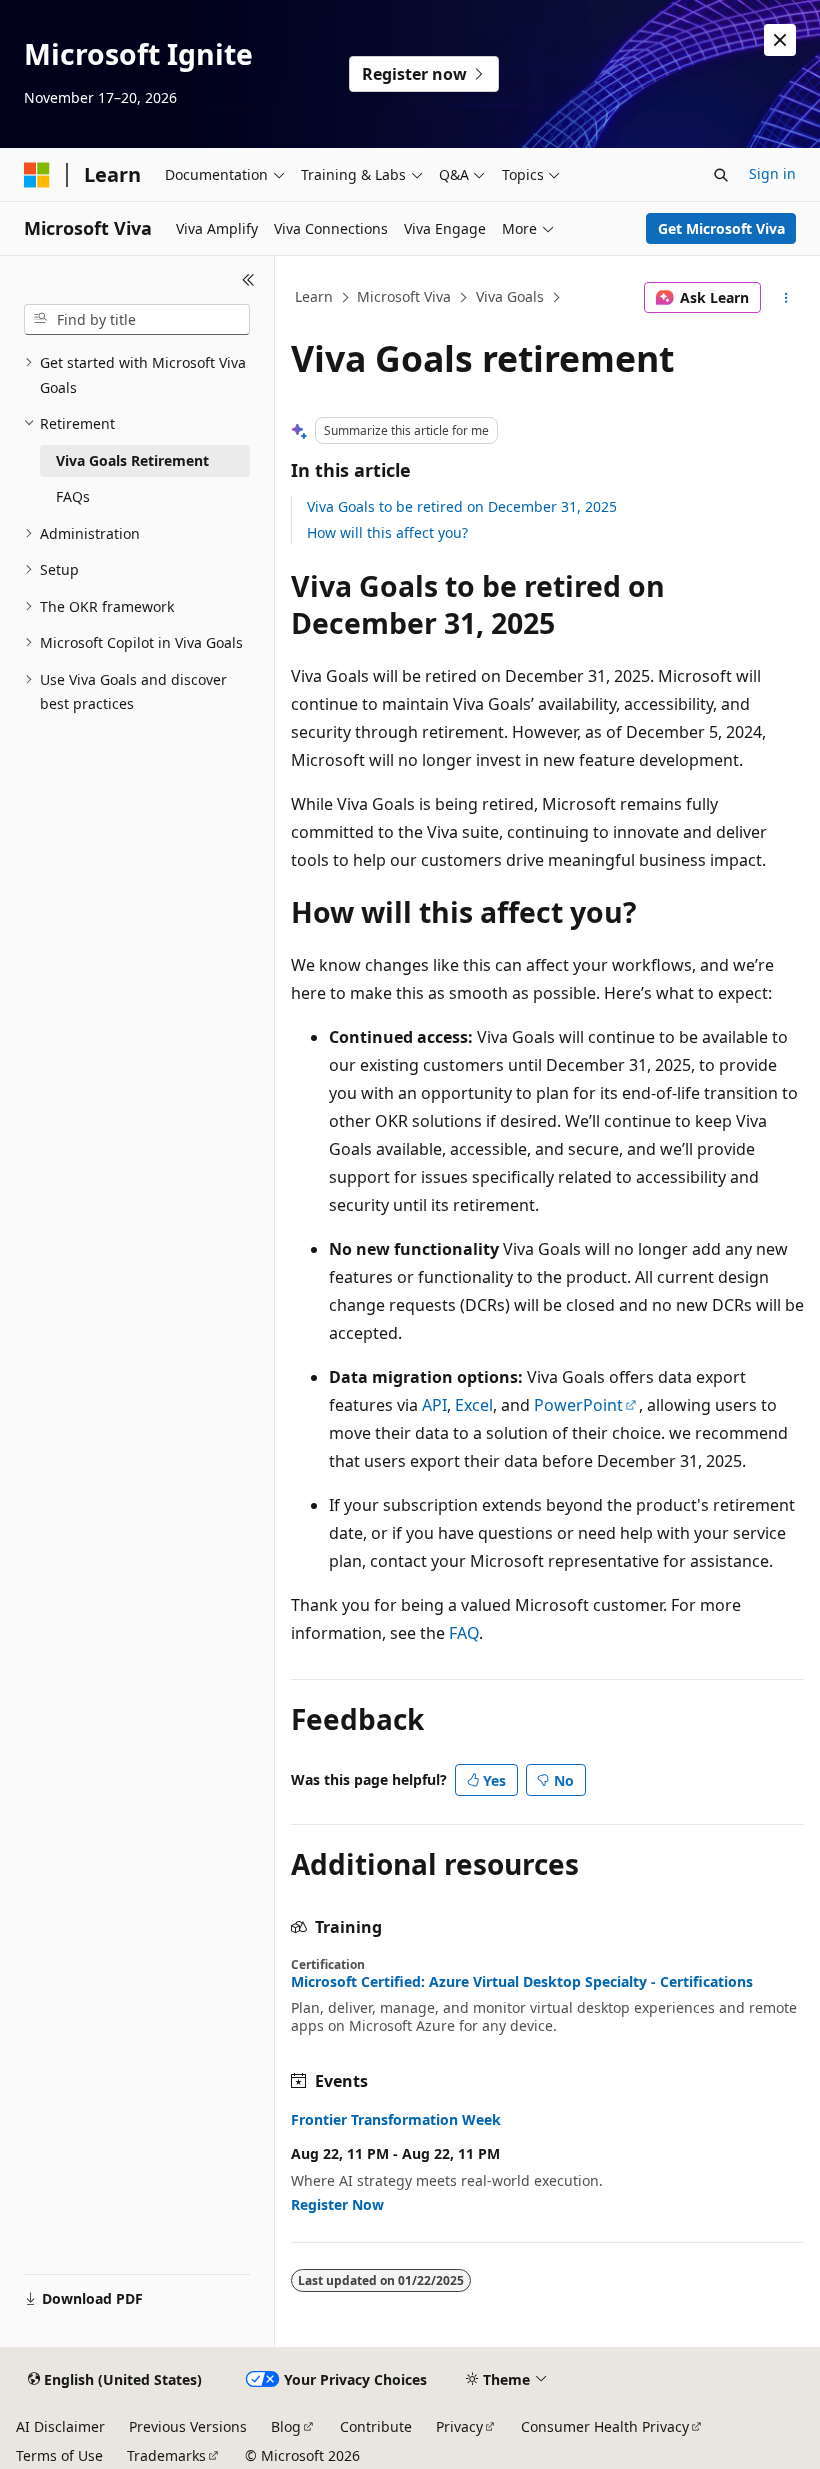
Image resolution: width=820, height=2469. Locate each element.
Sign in (772, 173)
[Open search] (721, 175)
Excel (474, 1405)
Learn (314, 296)
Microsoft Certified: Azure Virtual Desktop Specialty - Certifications (522, 1982)
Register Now (337, 2204)
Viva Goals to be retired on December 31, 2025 (462, 506)
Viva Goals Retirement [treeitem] (132, 460)
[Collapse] (248, 280)
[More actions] (786, 298)
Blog (286, 2426)
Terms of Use (59, 2455)
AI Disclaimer (60, 2426)
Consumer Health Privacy (605, 2426)
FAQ (464, 1633)
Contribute (376, 2426)
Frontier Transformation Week (396, 2120)
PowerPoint (578, 1405)
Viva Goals (510, 296)
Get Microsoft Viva (721, 228)
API (434, 1405)
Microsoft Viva (404, 296)
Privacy (459, 2426)
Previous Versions (188, 2426)
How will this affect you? (387, 532)
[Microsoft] (37, 175)
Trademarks (166, 2455)
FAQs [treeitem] (73, 496)
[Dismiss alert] (780, 40)
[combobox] (137, 320)
